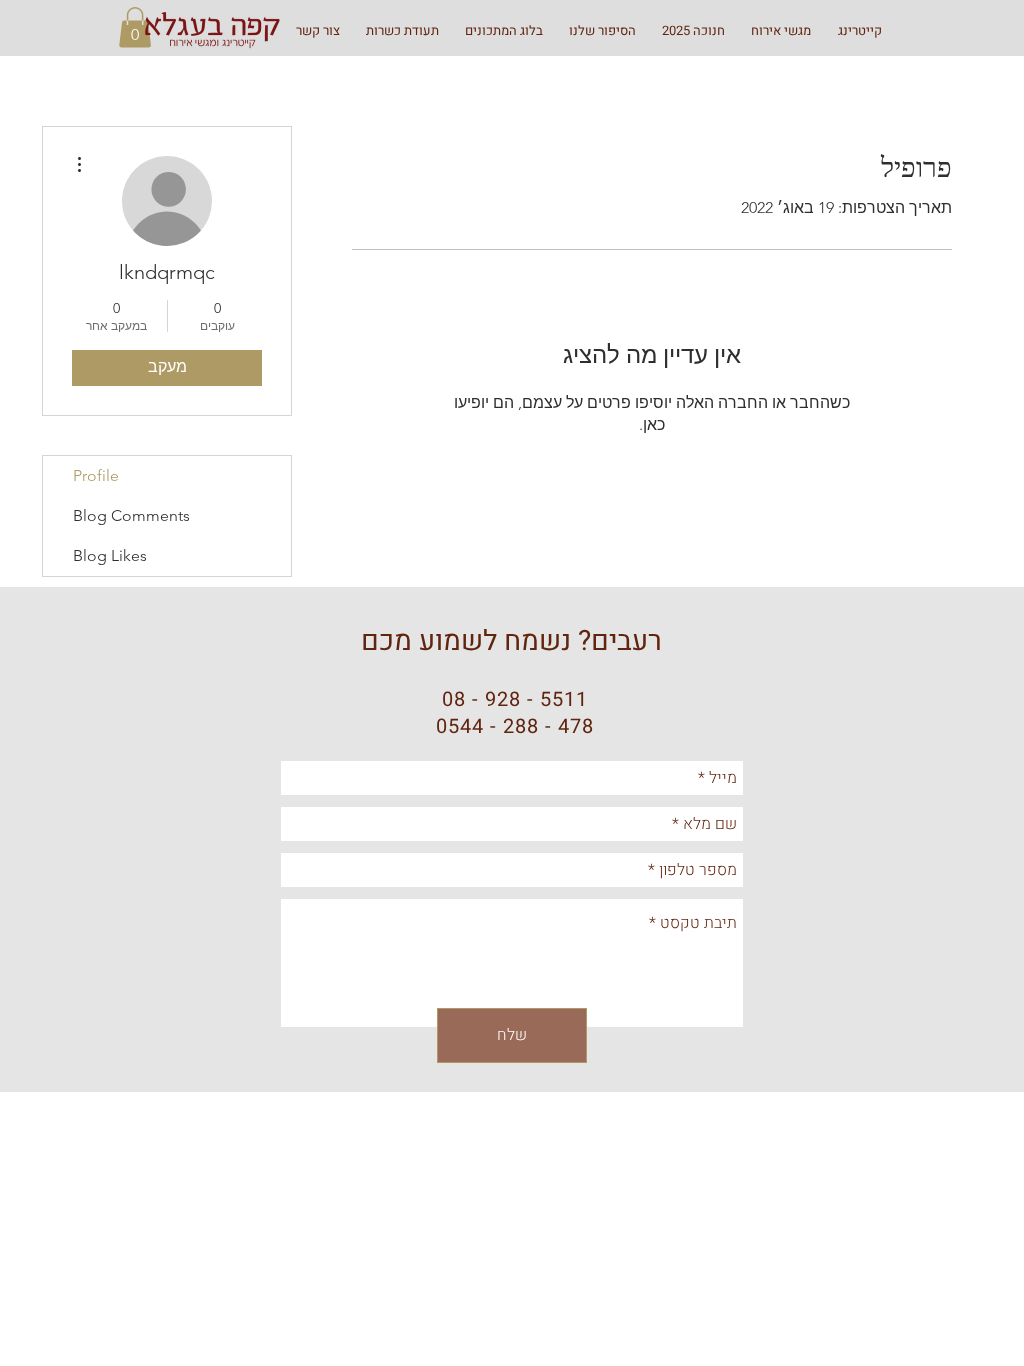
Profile (96, 475)
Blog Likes (110, 555)
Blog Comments (131, 515)
